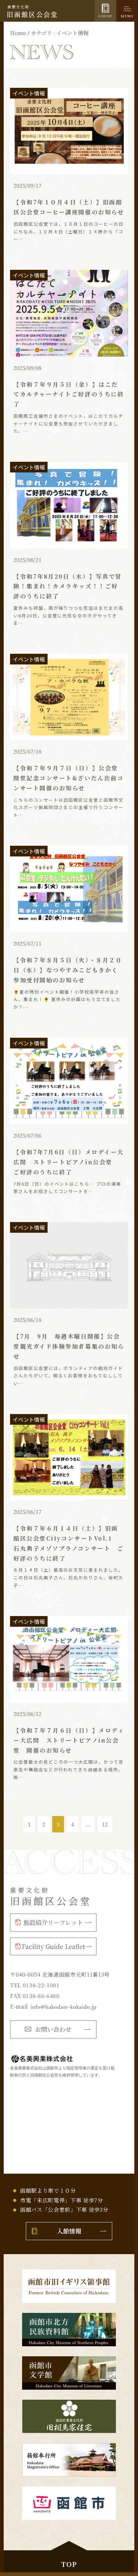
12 (105, 1824)
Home (18, 33)
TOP (69, 2564)
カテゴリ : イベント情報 (60, 33)
